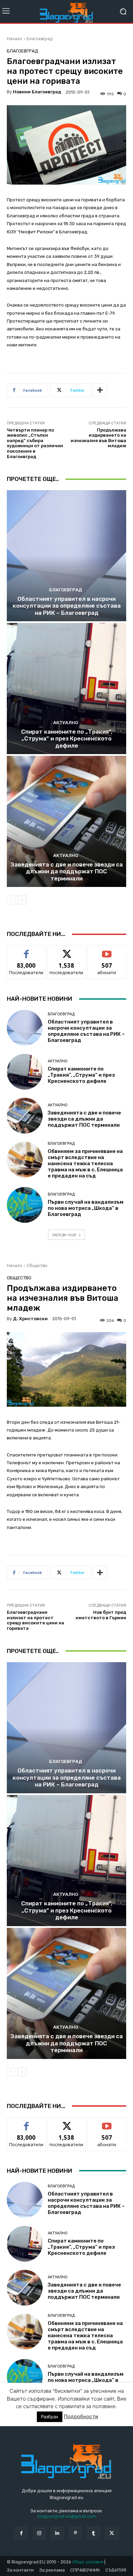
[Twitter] (112, 2533)
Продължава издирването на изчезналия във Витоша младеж (98, 438)
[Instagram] (39, 2533)
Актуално (66, 723)
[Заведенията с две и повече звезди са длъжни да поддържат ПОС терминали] (66, 821)
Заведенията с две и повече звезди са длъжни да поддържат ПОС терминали (67, 871)
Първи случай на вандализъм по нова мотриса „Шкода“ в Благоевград (86, 1208)
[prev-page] (11, 900)
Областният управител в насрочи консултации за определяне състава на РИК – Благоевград (67, 606)
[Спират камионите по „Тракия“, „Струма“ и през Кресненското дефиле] (66, 689)
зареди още (64, 1235)
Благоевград (39, 39)
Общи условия (88, 2562)
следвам (66, 950)
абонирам (107, 950)
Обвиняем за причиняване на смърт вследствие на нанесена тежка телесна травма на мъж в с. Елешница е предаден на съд (85, 1164)
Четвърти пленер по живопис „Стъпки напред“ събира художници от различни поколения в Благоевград (35, 443)
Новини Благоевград (37, 92)
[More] (100, 390)
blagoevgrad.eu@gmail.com (67, 2516)
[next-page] (22, 900)
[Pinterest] (76, 2533)
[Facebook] (21, 2533)
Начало (14, 39)
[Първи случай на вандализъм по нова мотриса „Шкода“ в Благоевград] (25, 1205)
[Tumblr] (94, 2533)
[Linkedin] (57, 2533)
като (26, 950)
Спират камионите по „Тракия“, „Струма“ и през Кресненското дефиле (67, 739)
